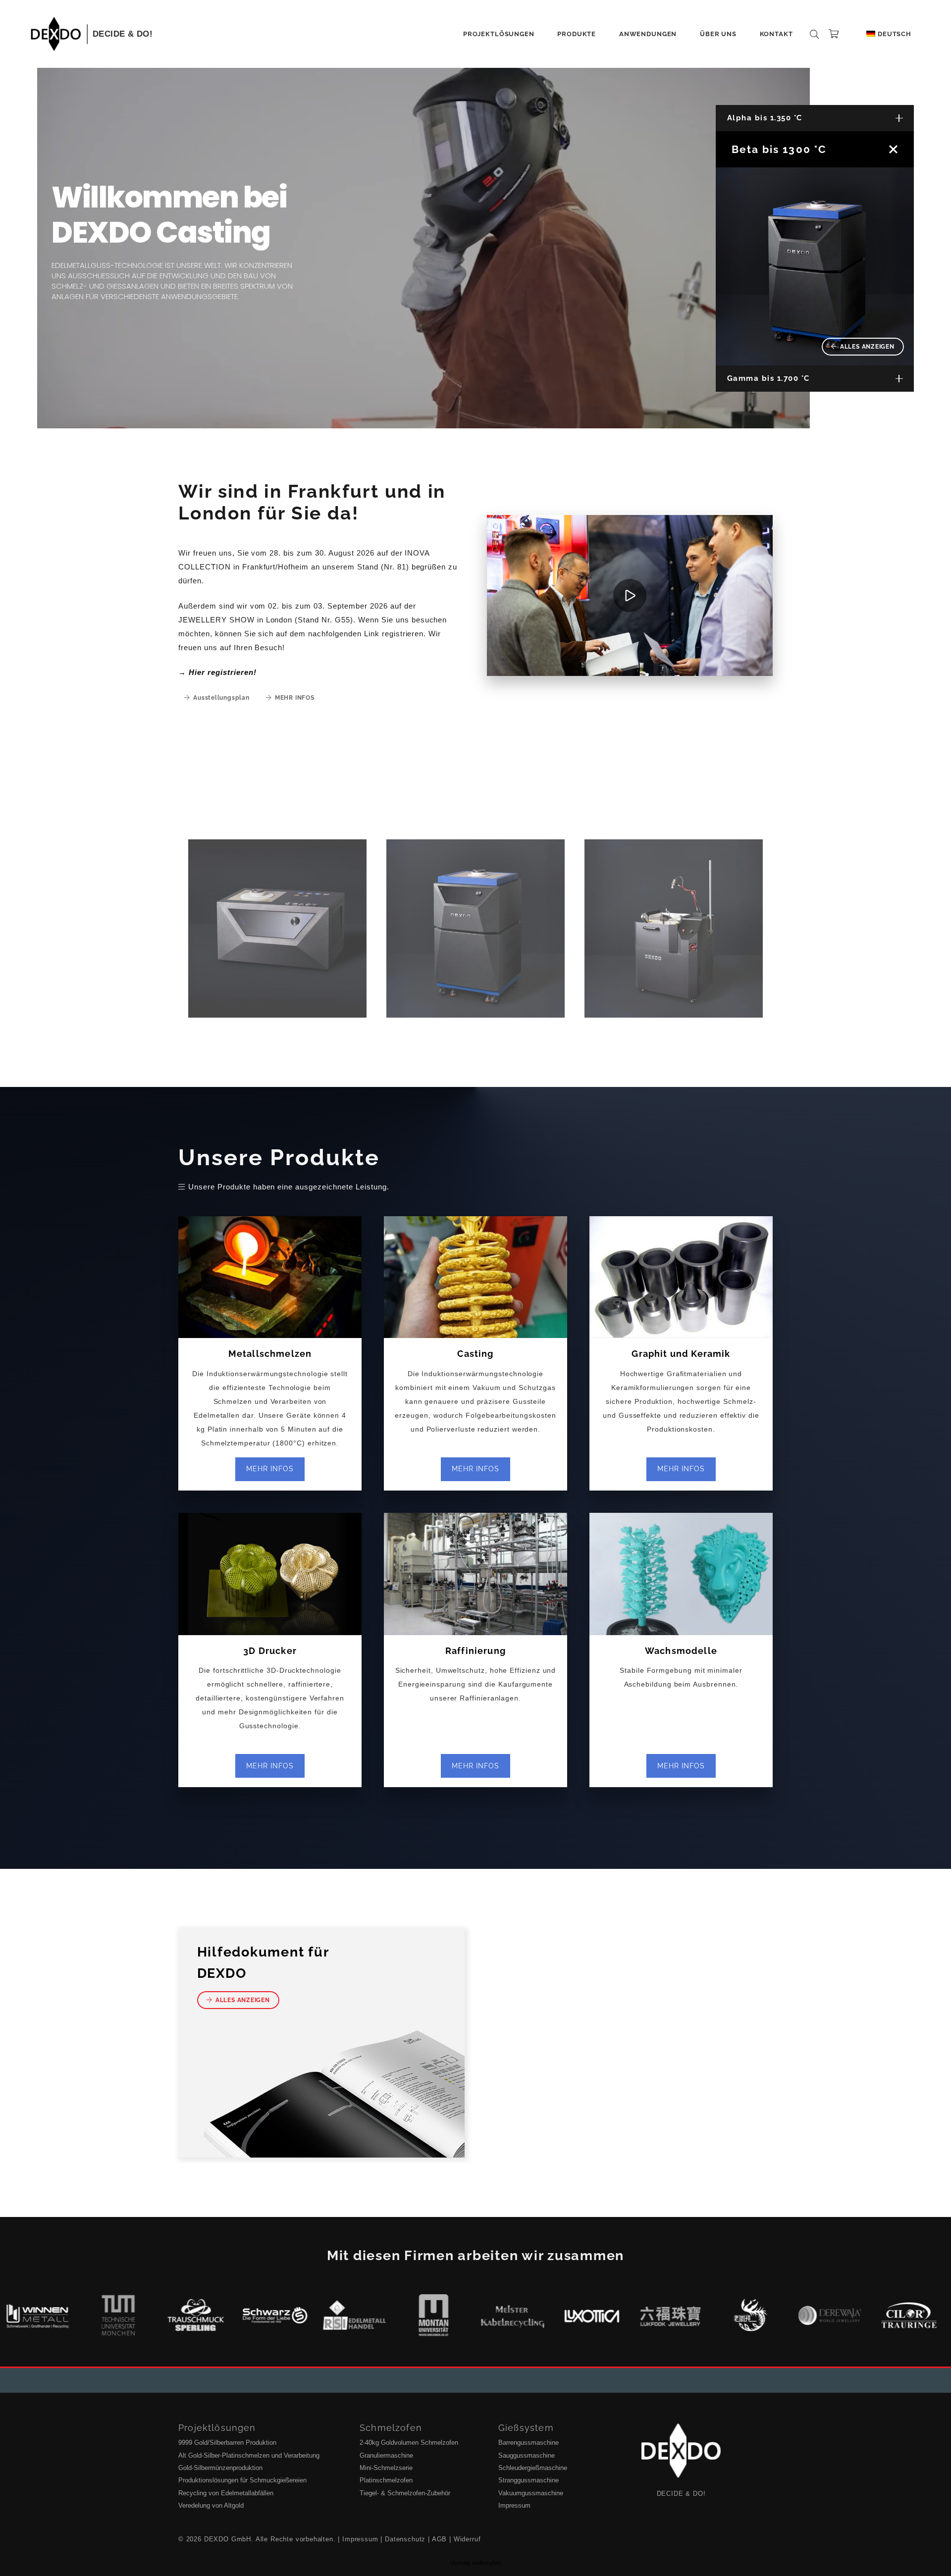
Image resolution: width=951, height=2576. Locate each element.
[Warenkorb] (834, 34)
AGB (440, 2539)
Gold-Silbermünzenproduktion (220, 2468)
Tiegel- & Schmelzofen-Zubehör (405, 2493)
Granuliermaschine (386, 2455)
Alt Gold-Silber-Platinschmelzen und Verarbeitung (249, 2455)
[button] (538, 34)
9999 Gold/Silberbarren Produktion (227, 2443)
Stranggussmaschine (528, 2480)
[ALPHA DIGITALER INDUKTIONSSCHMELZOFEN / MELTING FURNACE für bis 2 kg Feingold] (277, 928)
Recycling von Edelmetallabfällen (226, 2493)
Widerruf (467, 2539)
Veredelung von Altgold (211, 2505)
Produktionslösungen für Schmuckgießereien (242, 2480)
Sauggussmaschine (527, 2455)
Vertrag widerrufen (475, 2563)
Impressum (514, 2505)
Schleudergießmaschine (533, 2468)
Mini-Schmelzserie (386, 2468)
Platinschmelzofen (386, 2480)
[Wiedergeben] (630, 595)
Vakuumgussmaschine (531, 2493)
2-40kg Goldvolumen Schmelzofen (409, 2443)
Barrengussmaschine (528, 2443)
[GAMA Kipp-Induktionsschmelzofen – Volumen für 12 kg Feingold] (674, 928)
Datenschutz (405, 2539)
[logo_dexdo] (56, 34)
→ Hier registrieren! (217, 672)
